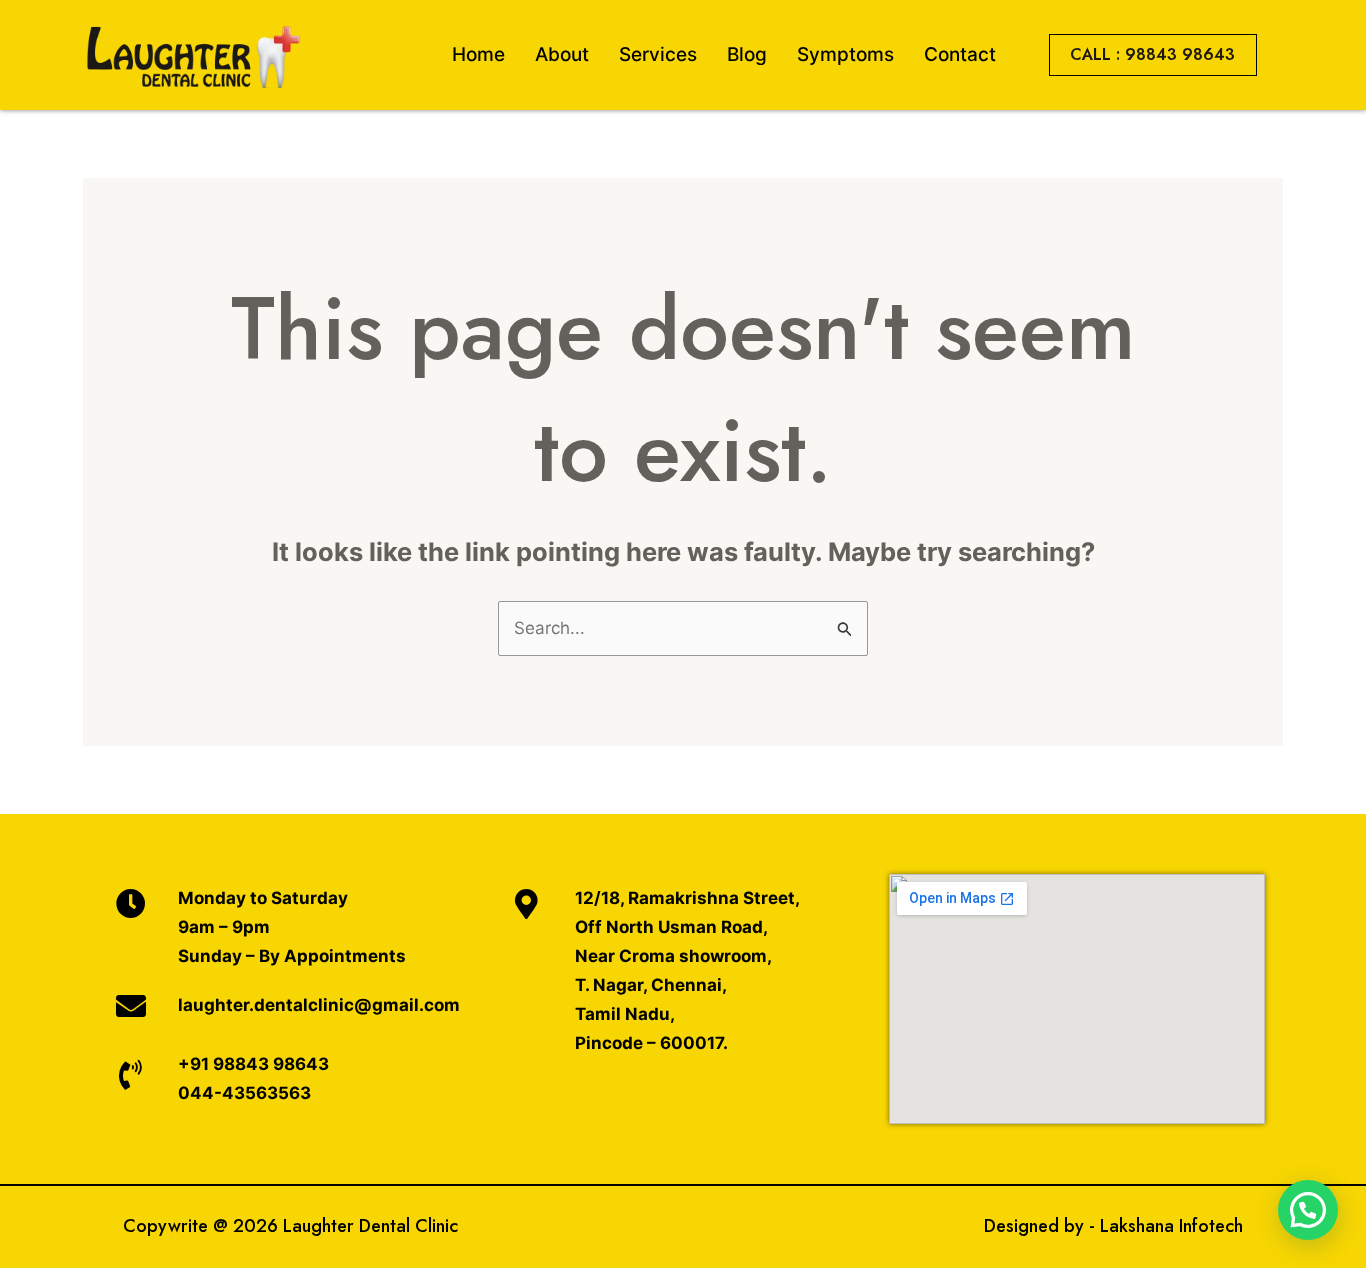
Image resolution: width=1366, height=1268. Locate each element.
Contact (960, 54)
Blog (747, 54)
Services (658, 54)
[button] (1308, 1210)
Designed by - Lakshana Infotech (1113, 1226)
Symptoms (845, 54)
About (562, 54)
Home (478, 54)
